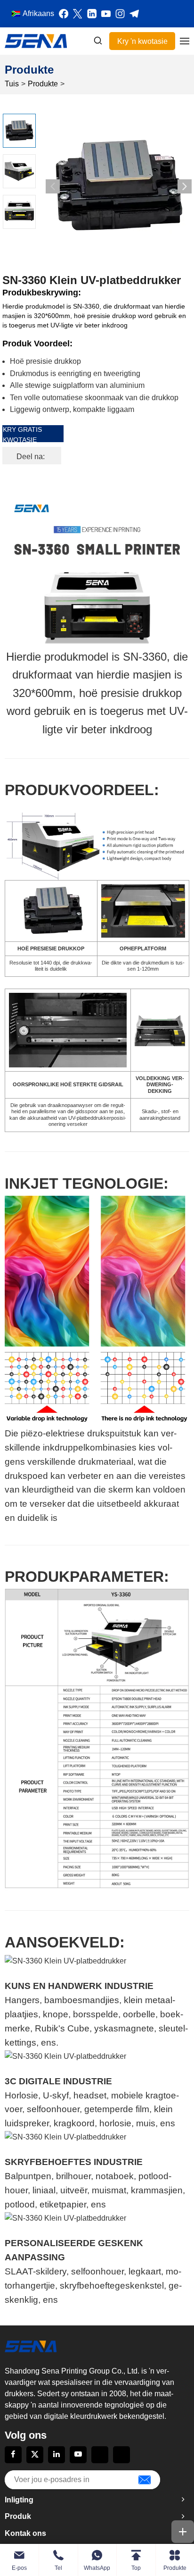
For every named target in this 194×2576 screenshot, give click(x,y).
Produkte (43, 84)
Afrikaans (38, 13)
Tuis (12, 84)
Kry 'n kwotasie (142, 41)
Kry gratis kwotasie (22, 434)
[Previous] (53, 186)
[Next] (185, 186)
